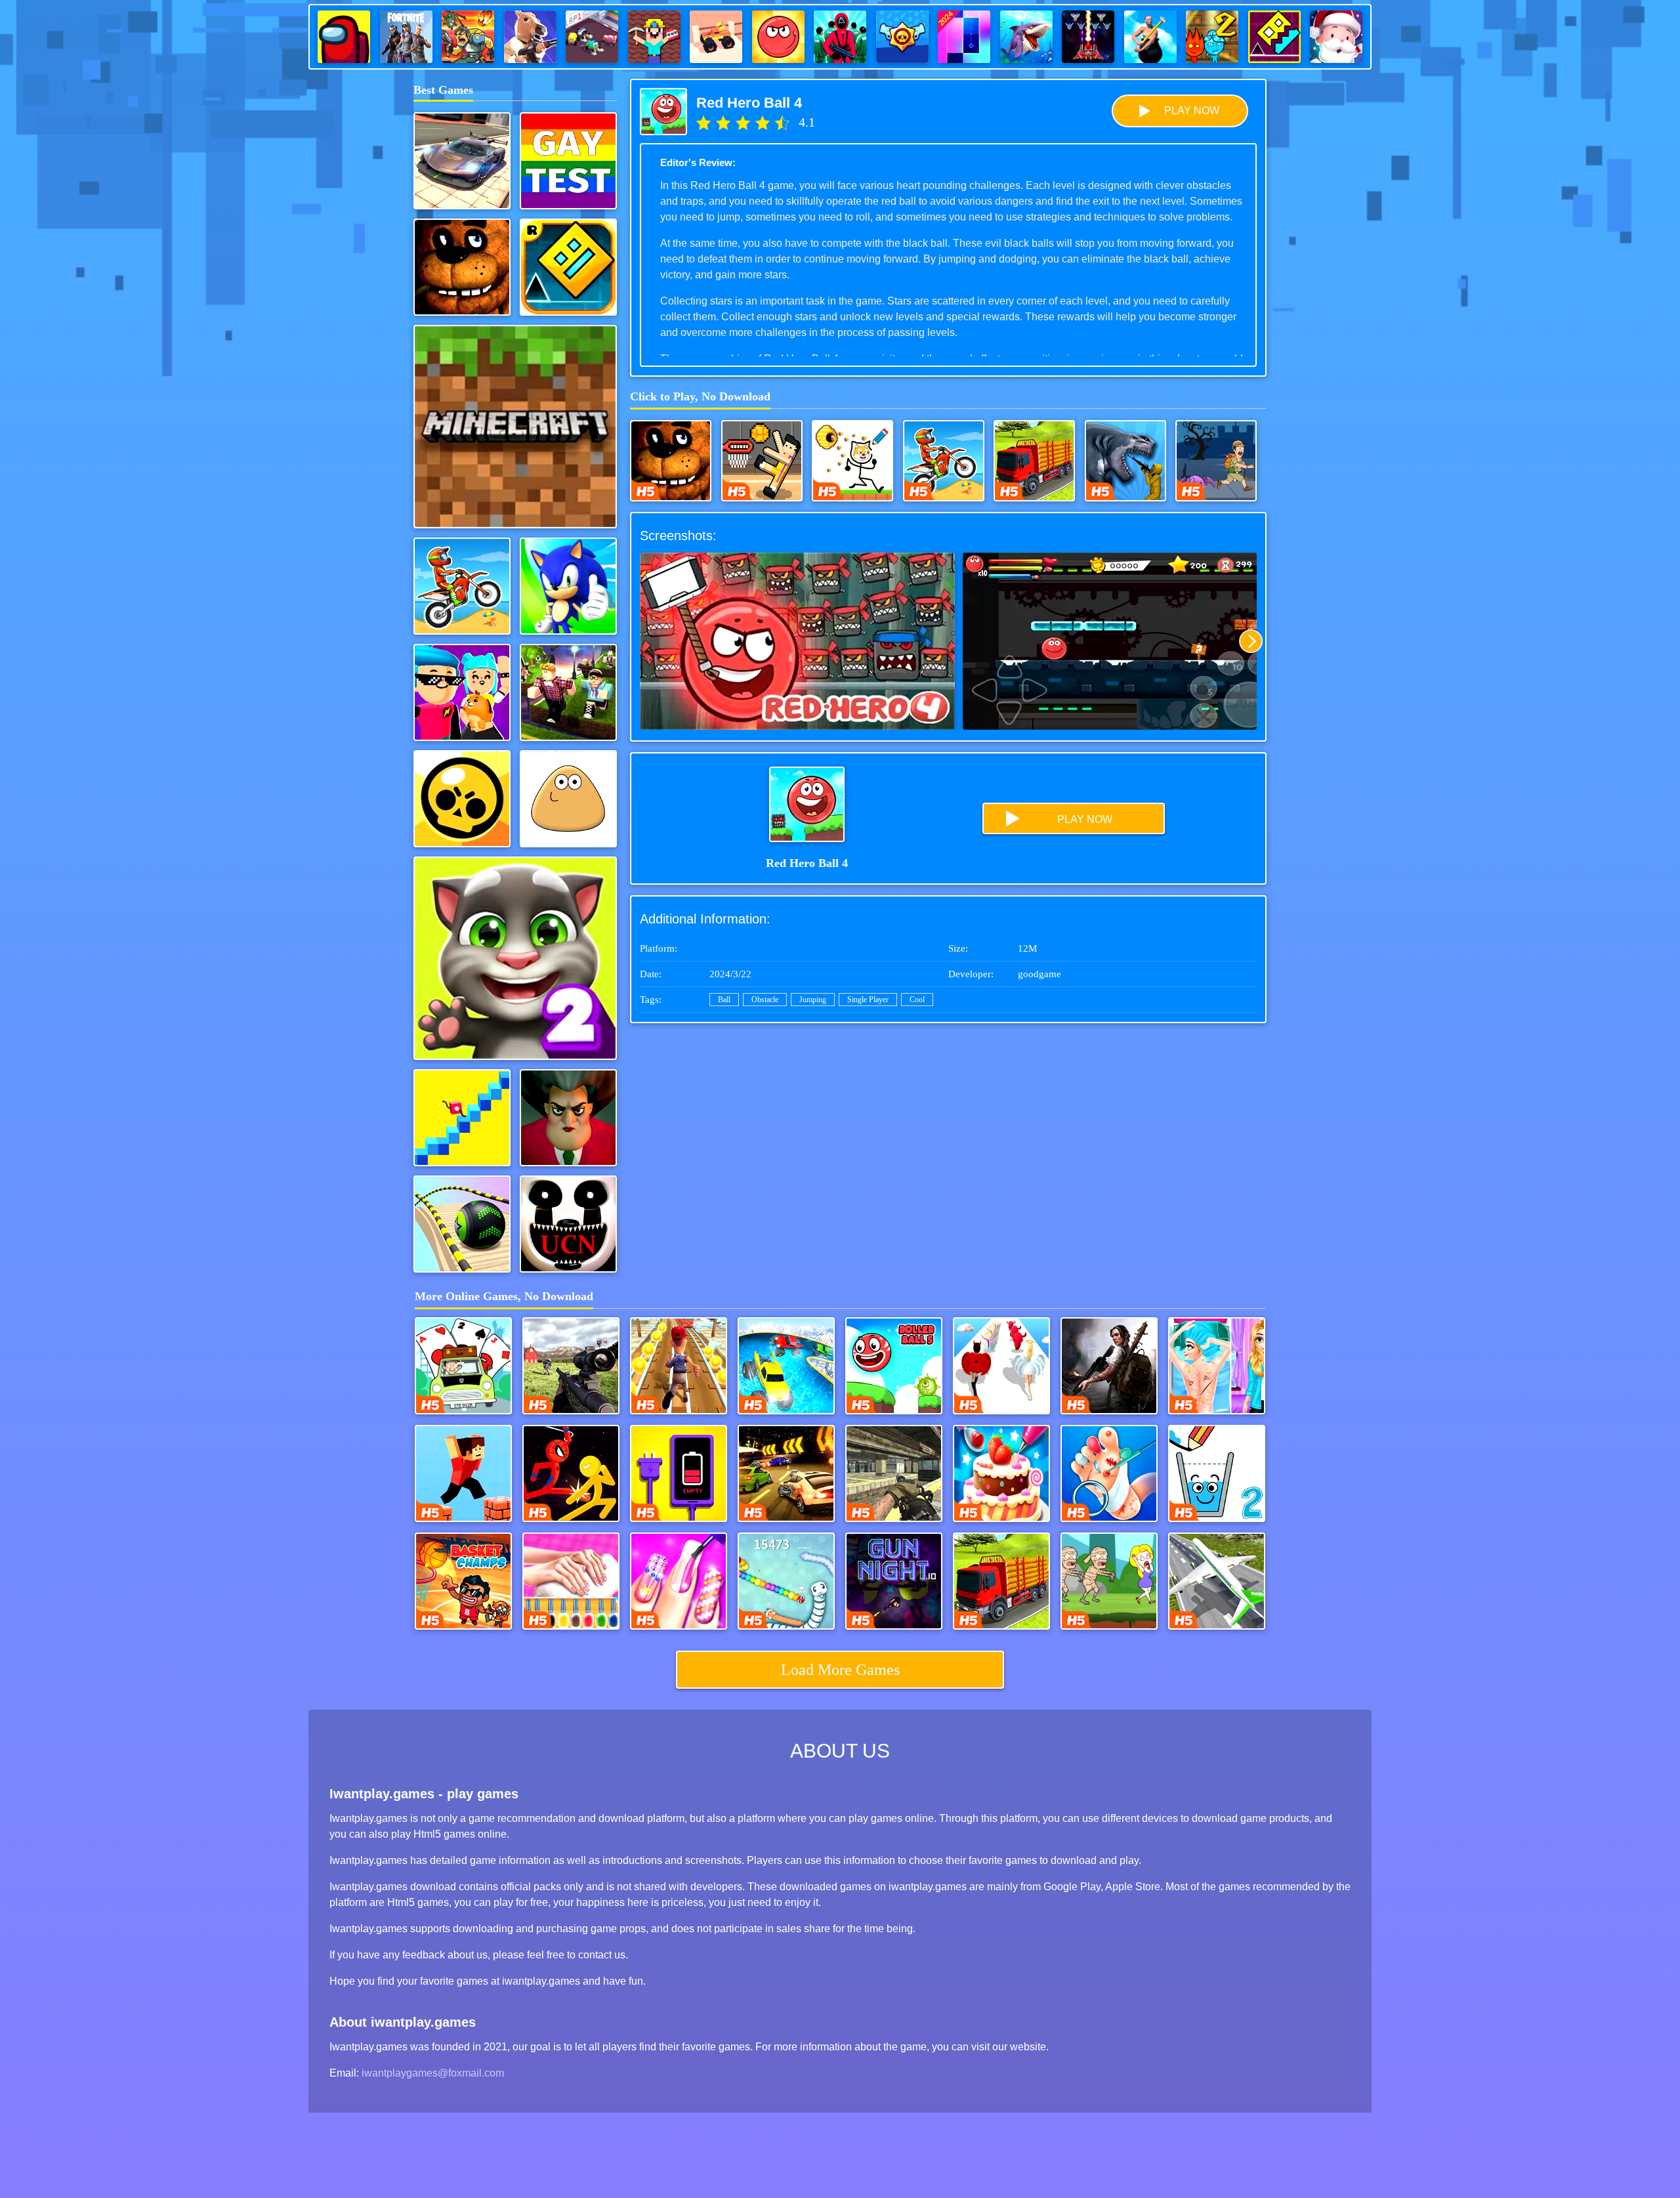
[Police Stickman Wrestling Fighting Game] (571, 1473)
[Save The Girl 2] (1109, 1581)
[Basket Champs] (463, 1581)
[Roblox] (568, 692)
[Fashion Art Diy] (571, 1581)
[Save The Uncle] (1216, 461)
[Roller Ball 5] (894, 1366)
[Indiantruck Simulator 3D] (1034, 461)
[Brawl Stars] (462, 799)
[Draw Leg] (462, 1118)
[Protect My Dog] (852, 461)
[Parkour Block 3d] (463, 1473)
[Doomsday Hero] (1109, 1366)
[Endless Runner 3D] (679, 1366)
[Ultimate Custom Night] (568, 1224)
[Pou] (568, 799)
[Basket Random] (762, 461)
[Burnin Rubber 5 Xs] (786, 1473)
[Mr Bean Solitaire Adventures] (463, 1366)
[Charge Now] (679, 1473)
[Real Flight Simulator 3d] (1217, 1581)
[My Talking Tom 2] (515, 958)
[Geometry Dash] (568, 267)
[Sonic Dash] (568, 586)
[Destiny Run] (1001, 1366)
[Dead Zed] (571, 1366)
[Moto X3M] (462, 586)
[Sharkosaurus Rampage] (1125, 461)
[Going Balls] (462, 1224)
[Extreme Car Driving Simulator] (462, 161)
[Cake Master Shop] (1001, 1473)
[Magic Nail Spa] (679, 1581)
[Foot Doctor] (1109, 1473)
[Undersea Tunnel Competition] (786, 1366)
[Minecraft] (515, 427)
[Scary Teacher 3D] (568, 1118)
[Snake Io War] (786, 1581)
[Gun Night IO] (894, 1581)
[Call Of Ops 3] (894, 1473)
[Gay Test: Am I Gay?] (568, 161)
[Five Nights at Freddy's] (462, 267)
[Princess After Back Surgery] (1217, 1366)
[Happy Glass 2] (1217, 1473)
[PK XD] (462, 692)
